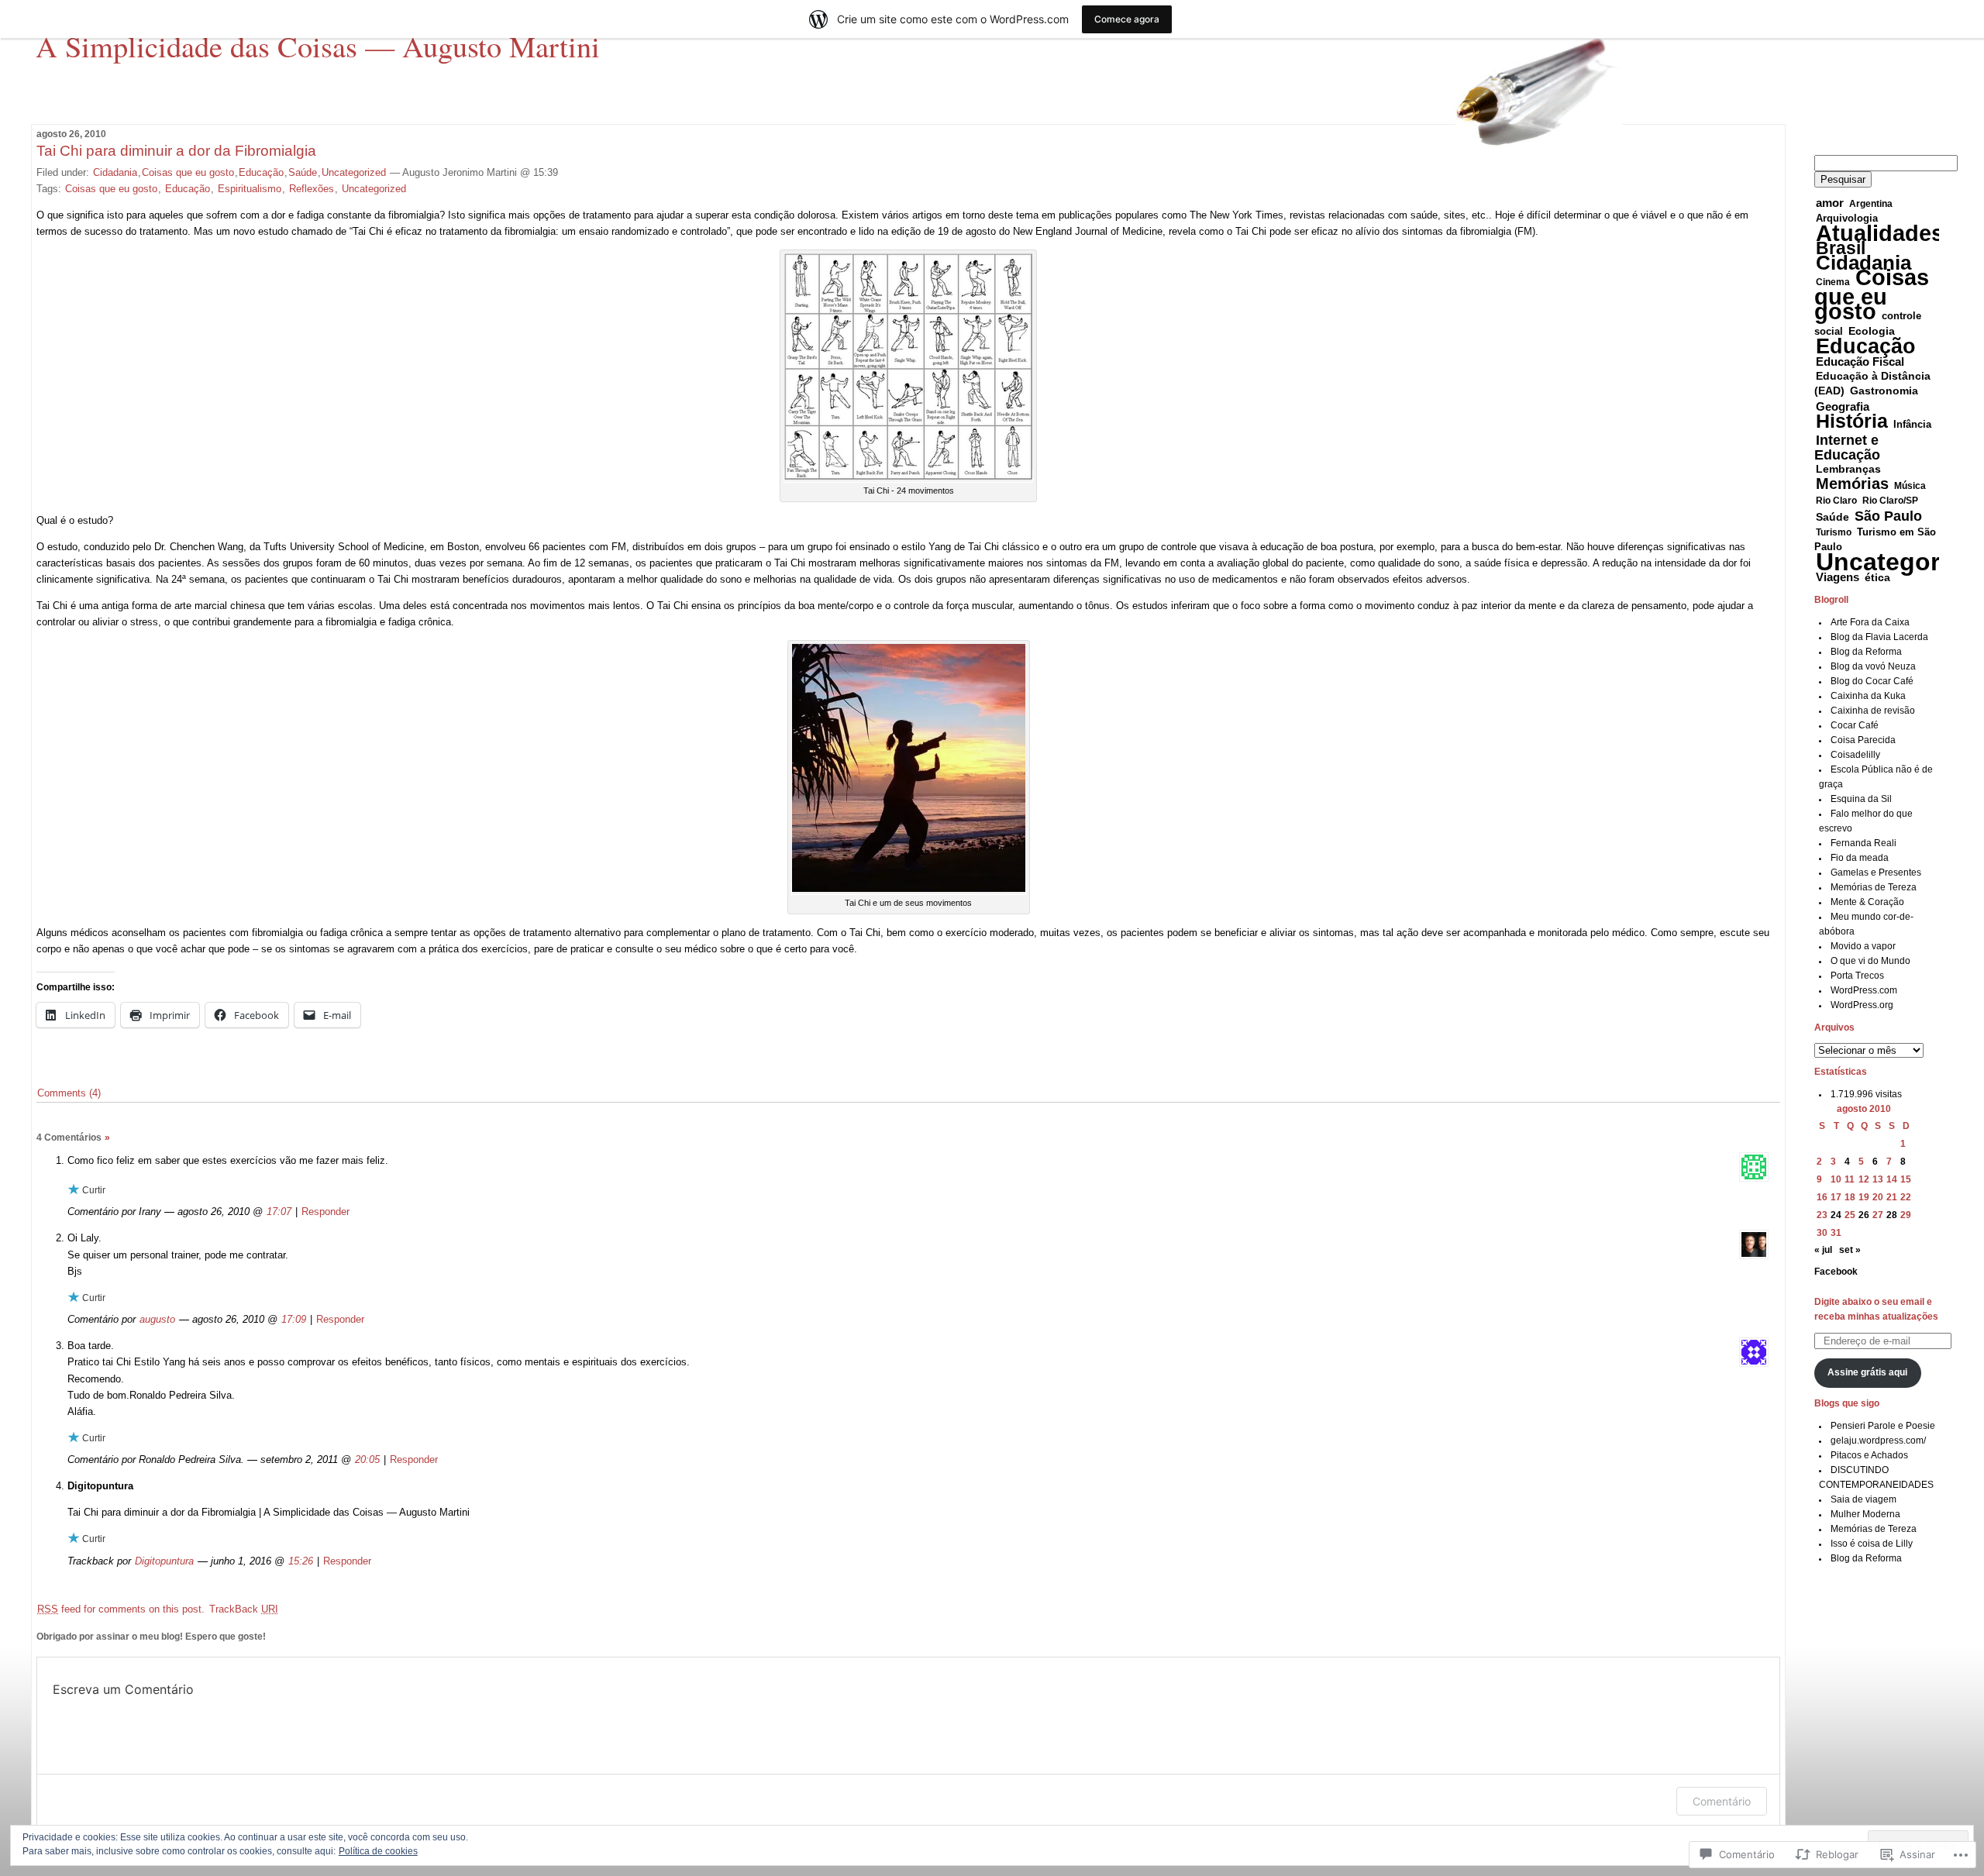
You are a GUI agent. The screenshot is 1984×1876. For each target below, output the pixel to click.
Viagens (1838, 577)
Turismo (1834, 532)
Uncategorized (354, 172)
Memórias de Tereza (1874, 887)
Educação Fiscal (1860, 361)
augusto (157, 1319)
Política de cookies (378, 1851)
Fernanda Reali (1863, 843)
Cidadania (115, 172)
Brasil (1841, 248)
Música (1910, 486)
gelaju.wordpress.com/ (1878, 1441)
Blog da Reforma (1866, 652)
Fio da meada (1860, 858)
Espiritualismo (250, 189)
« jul (1823, 1250)
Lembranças (1848, 469)
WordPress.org (1862, 1005)
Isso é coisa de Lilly (1872, 1544)
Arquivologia (1847, 219)
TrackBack (244, 1609)
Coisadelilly (1855, 755)
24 (1836, 1215)
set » (1850, 1250)
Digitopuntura (164, 1561)
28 (1892, 1215)
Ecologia (1872, 331)
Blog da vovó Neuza (1873, 666)
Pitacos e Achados (1869, 1455)
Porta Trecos (1857, 976)
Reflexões (312, 189)
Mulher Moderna (1865, 1514)
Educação (261, 172)
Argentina (1871, 204)
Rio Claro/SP (1890, 501)
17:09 (294, 1319)
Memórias (1852, 484)
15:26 (301, 1561)
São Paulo (1888, 516)
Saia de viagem (1863, 1499)
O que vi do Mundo (1870, 961)
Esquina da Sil (1861, 799)
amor (1830, 203)
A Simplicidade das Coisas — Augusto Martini (318, 46)
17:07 (279, 1212)
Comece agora (1127, 19)
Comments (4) (69, 1093)
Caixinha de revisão (1873, 711)
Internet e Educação (1847, 447)
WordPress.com (1864, 990)
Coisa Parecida (1863, 740)
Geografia (1843, 406)
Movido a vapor (1863, 946)
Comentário (1722, 1801)
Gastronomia (1884, 391)
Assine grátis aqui (1867, 1372)
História (1852, 421)
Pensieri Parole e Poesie (1883, 1426)
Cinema (1833, 282)
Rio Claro (1836, 501)
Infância (1912, 425)
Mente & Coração (1867, 902)
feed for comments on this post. (121, 1609)
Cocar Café (1855, 725)
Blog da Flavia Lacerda (1879, 637)
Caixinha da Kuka (1868, 696)
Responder (325, 1212)
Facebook (1836, 1272)
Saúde (303, 172)
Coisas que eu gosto (188, 172)
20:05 (367, 1459)
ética (1877, 577)
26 (1864, 1215)
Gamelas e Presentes (1876, 873)
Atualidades (1880, 233)
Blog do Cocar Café (1872, 681)
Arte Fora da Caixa (1870, 622)
